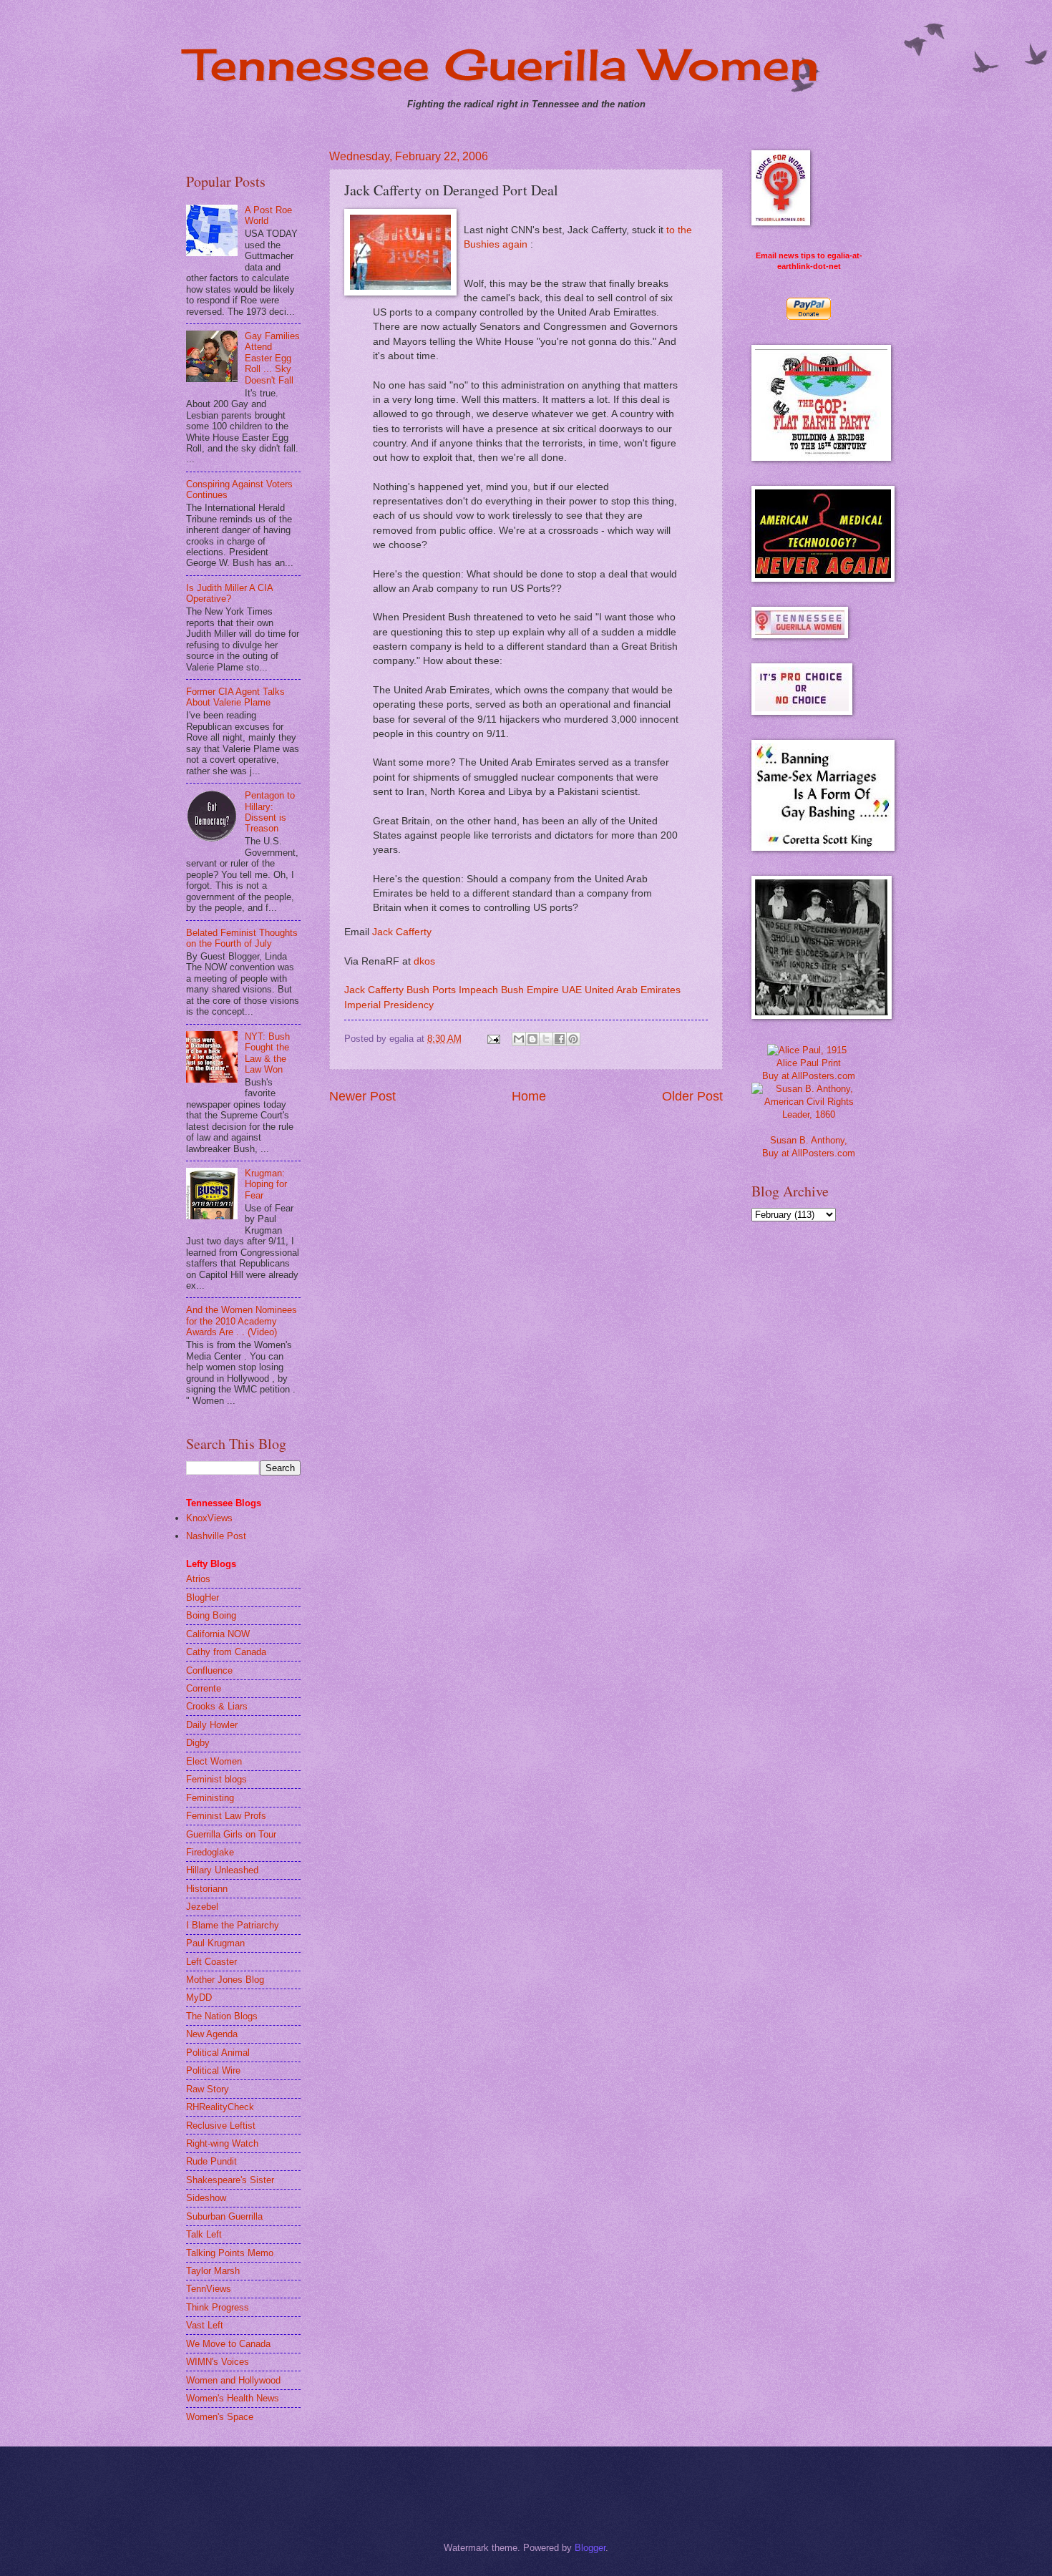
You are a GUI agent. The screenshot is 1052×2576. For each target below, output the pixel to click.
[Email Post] (493, 1039)
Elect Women (214, 1761)
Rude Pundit (211, 2161)
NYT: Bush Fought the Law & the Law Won (267, 1053)
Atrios (198, 1579)
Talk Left (204, 2234)
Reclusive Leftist (221, 2126)
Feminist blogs (216, 1779)
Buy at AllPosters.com (809, 1076)
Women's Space (220, 2417)
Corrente (204, 1688)
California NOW (218, 1634)
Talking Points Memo (230, 2253)
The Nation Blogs (222, 2016)
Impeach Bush (491, 990)
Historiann (207, 1889)
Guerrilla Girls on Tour (231, 1834)
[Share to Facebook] (560, 1039)
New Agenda (212, 2034)
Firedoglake (210, 1852)
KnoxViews (209, 1518)
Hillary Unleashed (222, 1870)
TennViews (209, 2289)
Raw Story (208, 2089)
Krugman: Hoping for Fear (266, 1184)
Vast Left (205, 2325)
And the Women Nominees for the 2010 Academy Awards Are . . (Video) (242, 1321)
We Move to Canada (228, 2344)
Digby (198, 1743)
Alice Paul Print (809, 1063)
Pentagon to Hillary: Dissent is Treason (270, 812)
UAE (572, 990)
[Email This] (519, 1039)
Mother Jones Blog (225, 1980)
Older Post (692, 1096)
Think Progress (218, 2307)
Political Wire (213, 2070)
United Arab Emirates (633, 990)
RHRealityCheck (220, 2107)
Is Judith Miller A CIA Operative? (229, 593)
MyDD (199, 1997)
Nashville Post (216, 1536)
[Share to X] (546, 1039)
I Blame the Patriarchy (233, 1925)
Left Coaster (211, 1962)
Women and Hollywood (233, 2380)
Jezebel (202, 1907)
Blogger (590, 2548)
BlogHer (203, 1597)
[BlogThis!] (532, 1039)
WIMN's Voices (218, 2362)
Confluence (209, 1670)
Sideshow (206, 2198)
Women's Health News (233, 2398)
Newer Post (362, 1096)
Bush (418, 990)
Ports (444, 990)
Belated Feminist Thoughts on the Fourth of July (242, 938)
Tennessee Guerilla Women (502, 64)
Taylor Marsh (213, 2271)
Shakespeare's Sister (230, 2180)
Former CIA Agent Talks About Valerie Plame (235, 697)
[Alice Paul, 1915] (807, 1050)
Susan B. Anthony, (809, 1140)
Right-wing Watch (222, 2143)
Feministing (210, 1798)
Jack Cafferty (402, 932)
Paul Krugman (215, 1943)
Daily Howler (212, 1725)
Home (529, 1096)
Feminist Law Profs (226, 1816)
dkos (424, 961)
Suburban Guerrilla (224, 2216)
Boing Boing (211, 1615)
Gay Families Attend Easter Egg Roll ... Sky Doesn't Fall (272, 358)
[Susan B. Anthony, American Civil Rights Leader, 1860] (809, 1114)
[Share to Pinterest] (573, 1039)
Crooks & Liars (217, 1706)
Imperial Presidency (389, 1005)
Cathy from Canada (226, 1652)
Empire (543, 990)
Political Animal (218, 2053)
